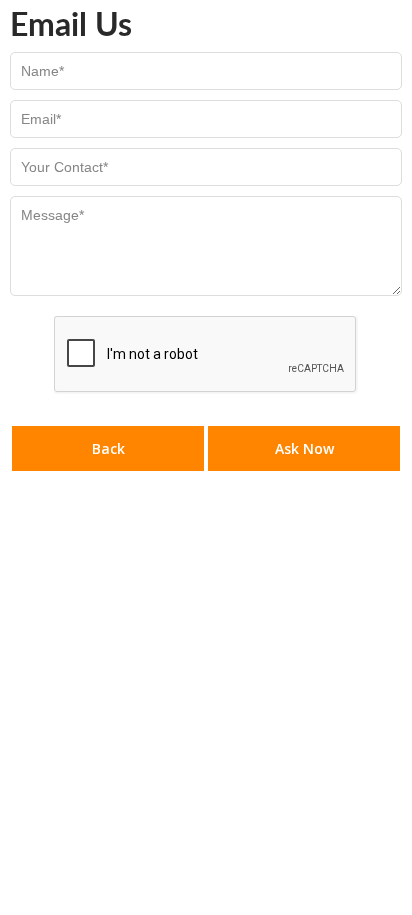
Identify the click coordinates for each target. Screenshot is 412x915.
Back (108, 448)
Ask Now (304, 448)
